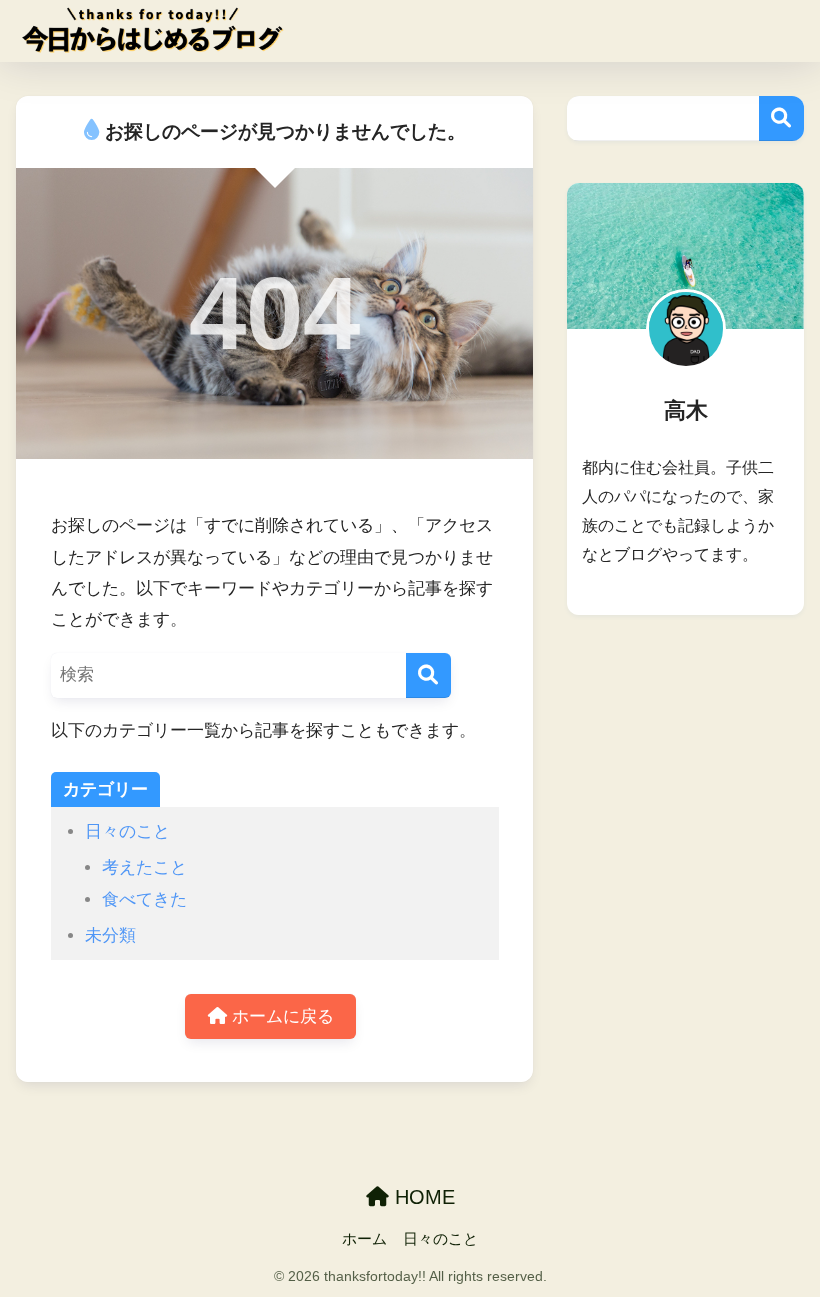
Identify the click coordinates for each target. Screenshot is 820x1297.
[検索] (428, 675)
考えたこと (144, 867)
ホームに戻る (280, 1016)
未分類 (110, 935)
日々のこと (127, 831)
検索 (781, 118)
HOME (422, 1197)
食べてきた (144, 899)
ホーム (364, 1239)
